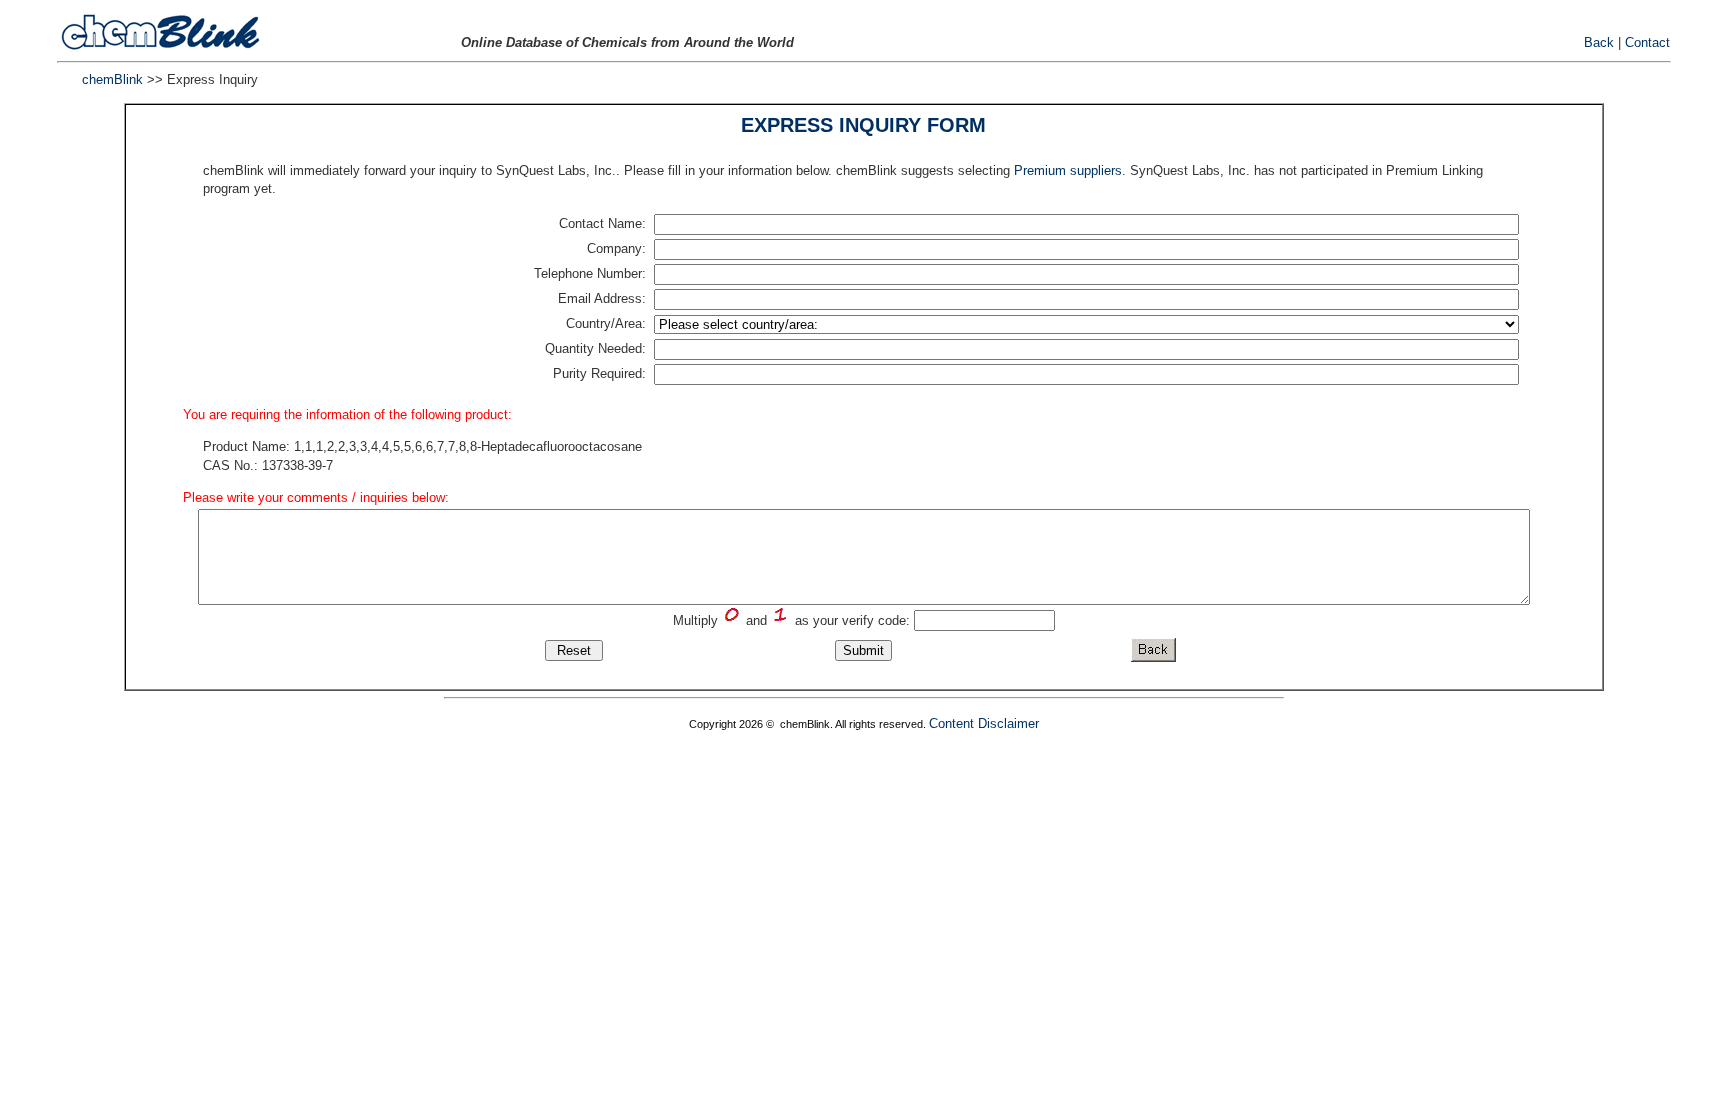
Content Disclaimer (984, 723)
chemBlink (112, 79)
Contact (1647, 42)
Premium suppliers (1068, 170)
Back (1599, 42)
